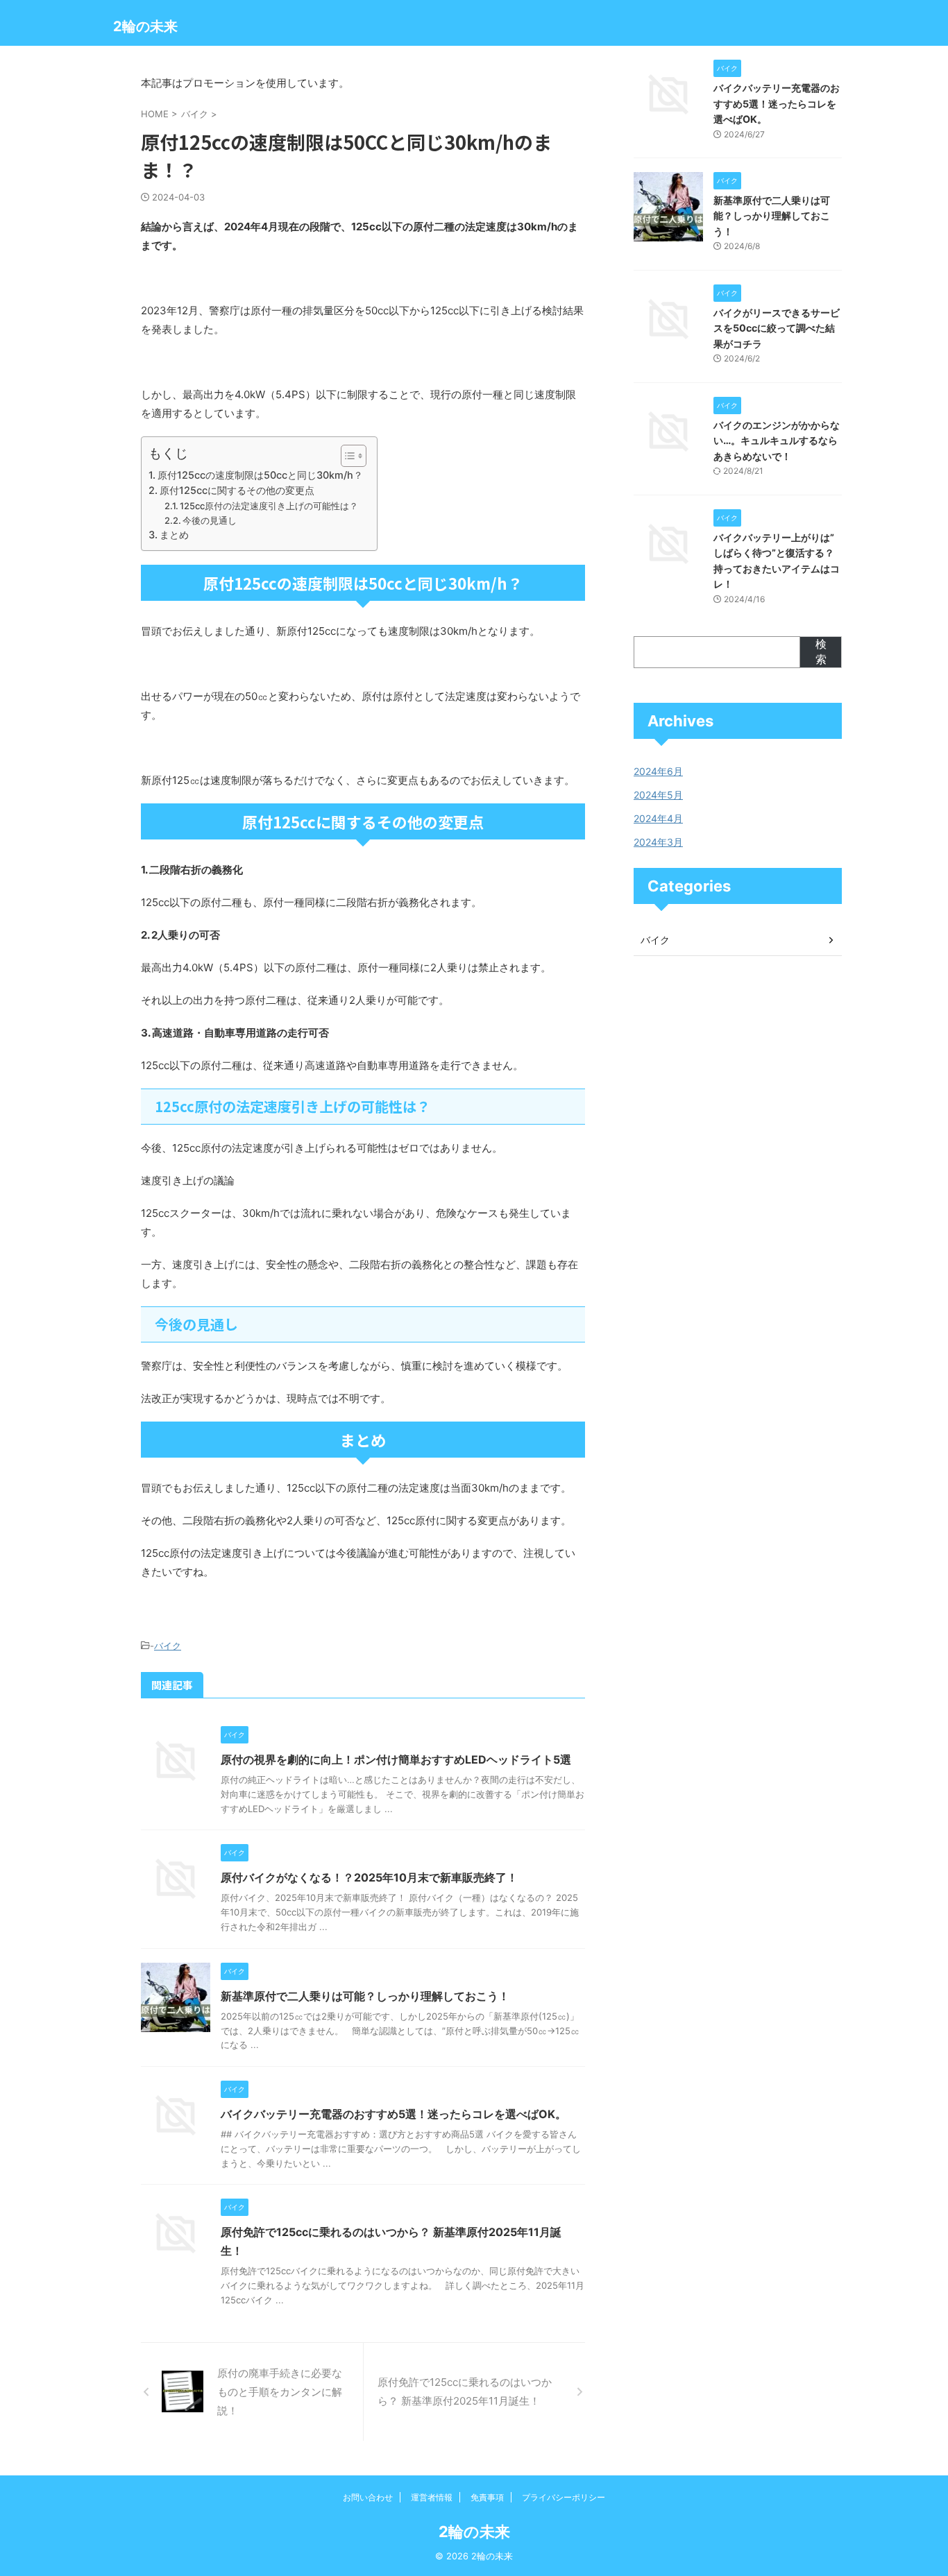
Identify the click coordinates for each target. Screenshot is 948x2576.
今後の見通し (210, 520)
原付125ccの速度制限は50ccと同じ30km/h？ (260, 475)
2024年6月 (658, 771)
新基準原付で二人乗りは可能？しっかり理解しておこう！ (365, 1996)
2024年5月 (658, 795)
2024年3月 (658, 842)
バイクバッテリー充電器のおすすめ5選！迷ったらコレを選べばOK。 (393, 2114)
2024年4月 (658, 818)
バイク (168, 1646)
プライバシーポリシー (564, 2497)
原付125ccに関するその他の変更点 (237, 490)
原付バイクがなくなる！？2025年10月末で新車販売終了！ (369, 1877)
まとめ (174, 535)
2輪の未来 (145, 26)
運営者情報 (432, 2497)
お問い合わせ (368, 2497)
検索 (821, 651)
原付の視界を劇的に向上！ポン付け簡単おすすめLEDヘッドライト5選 (396, 1759)
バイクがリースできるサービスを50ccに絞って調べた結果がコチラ (777, 328)
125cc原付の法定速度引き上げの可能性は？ (269, 506)
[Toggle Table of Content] (347, 456)
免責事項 (487, 2497)
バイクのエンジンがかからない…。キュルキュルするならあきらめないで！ (777, 441)
